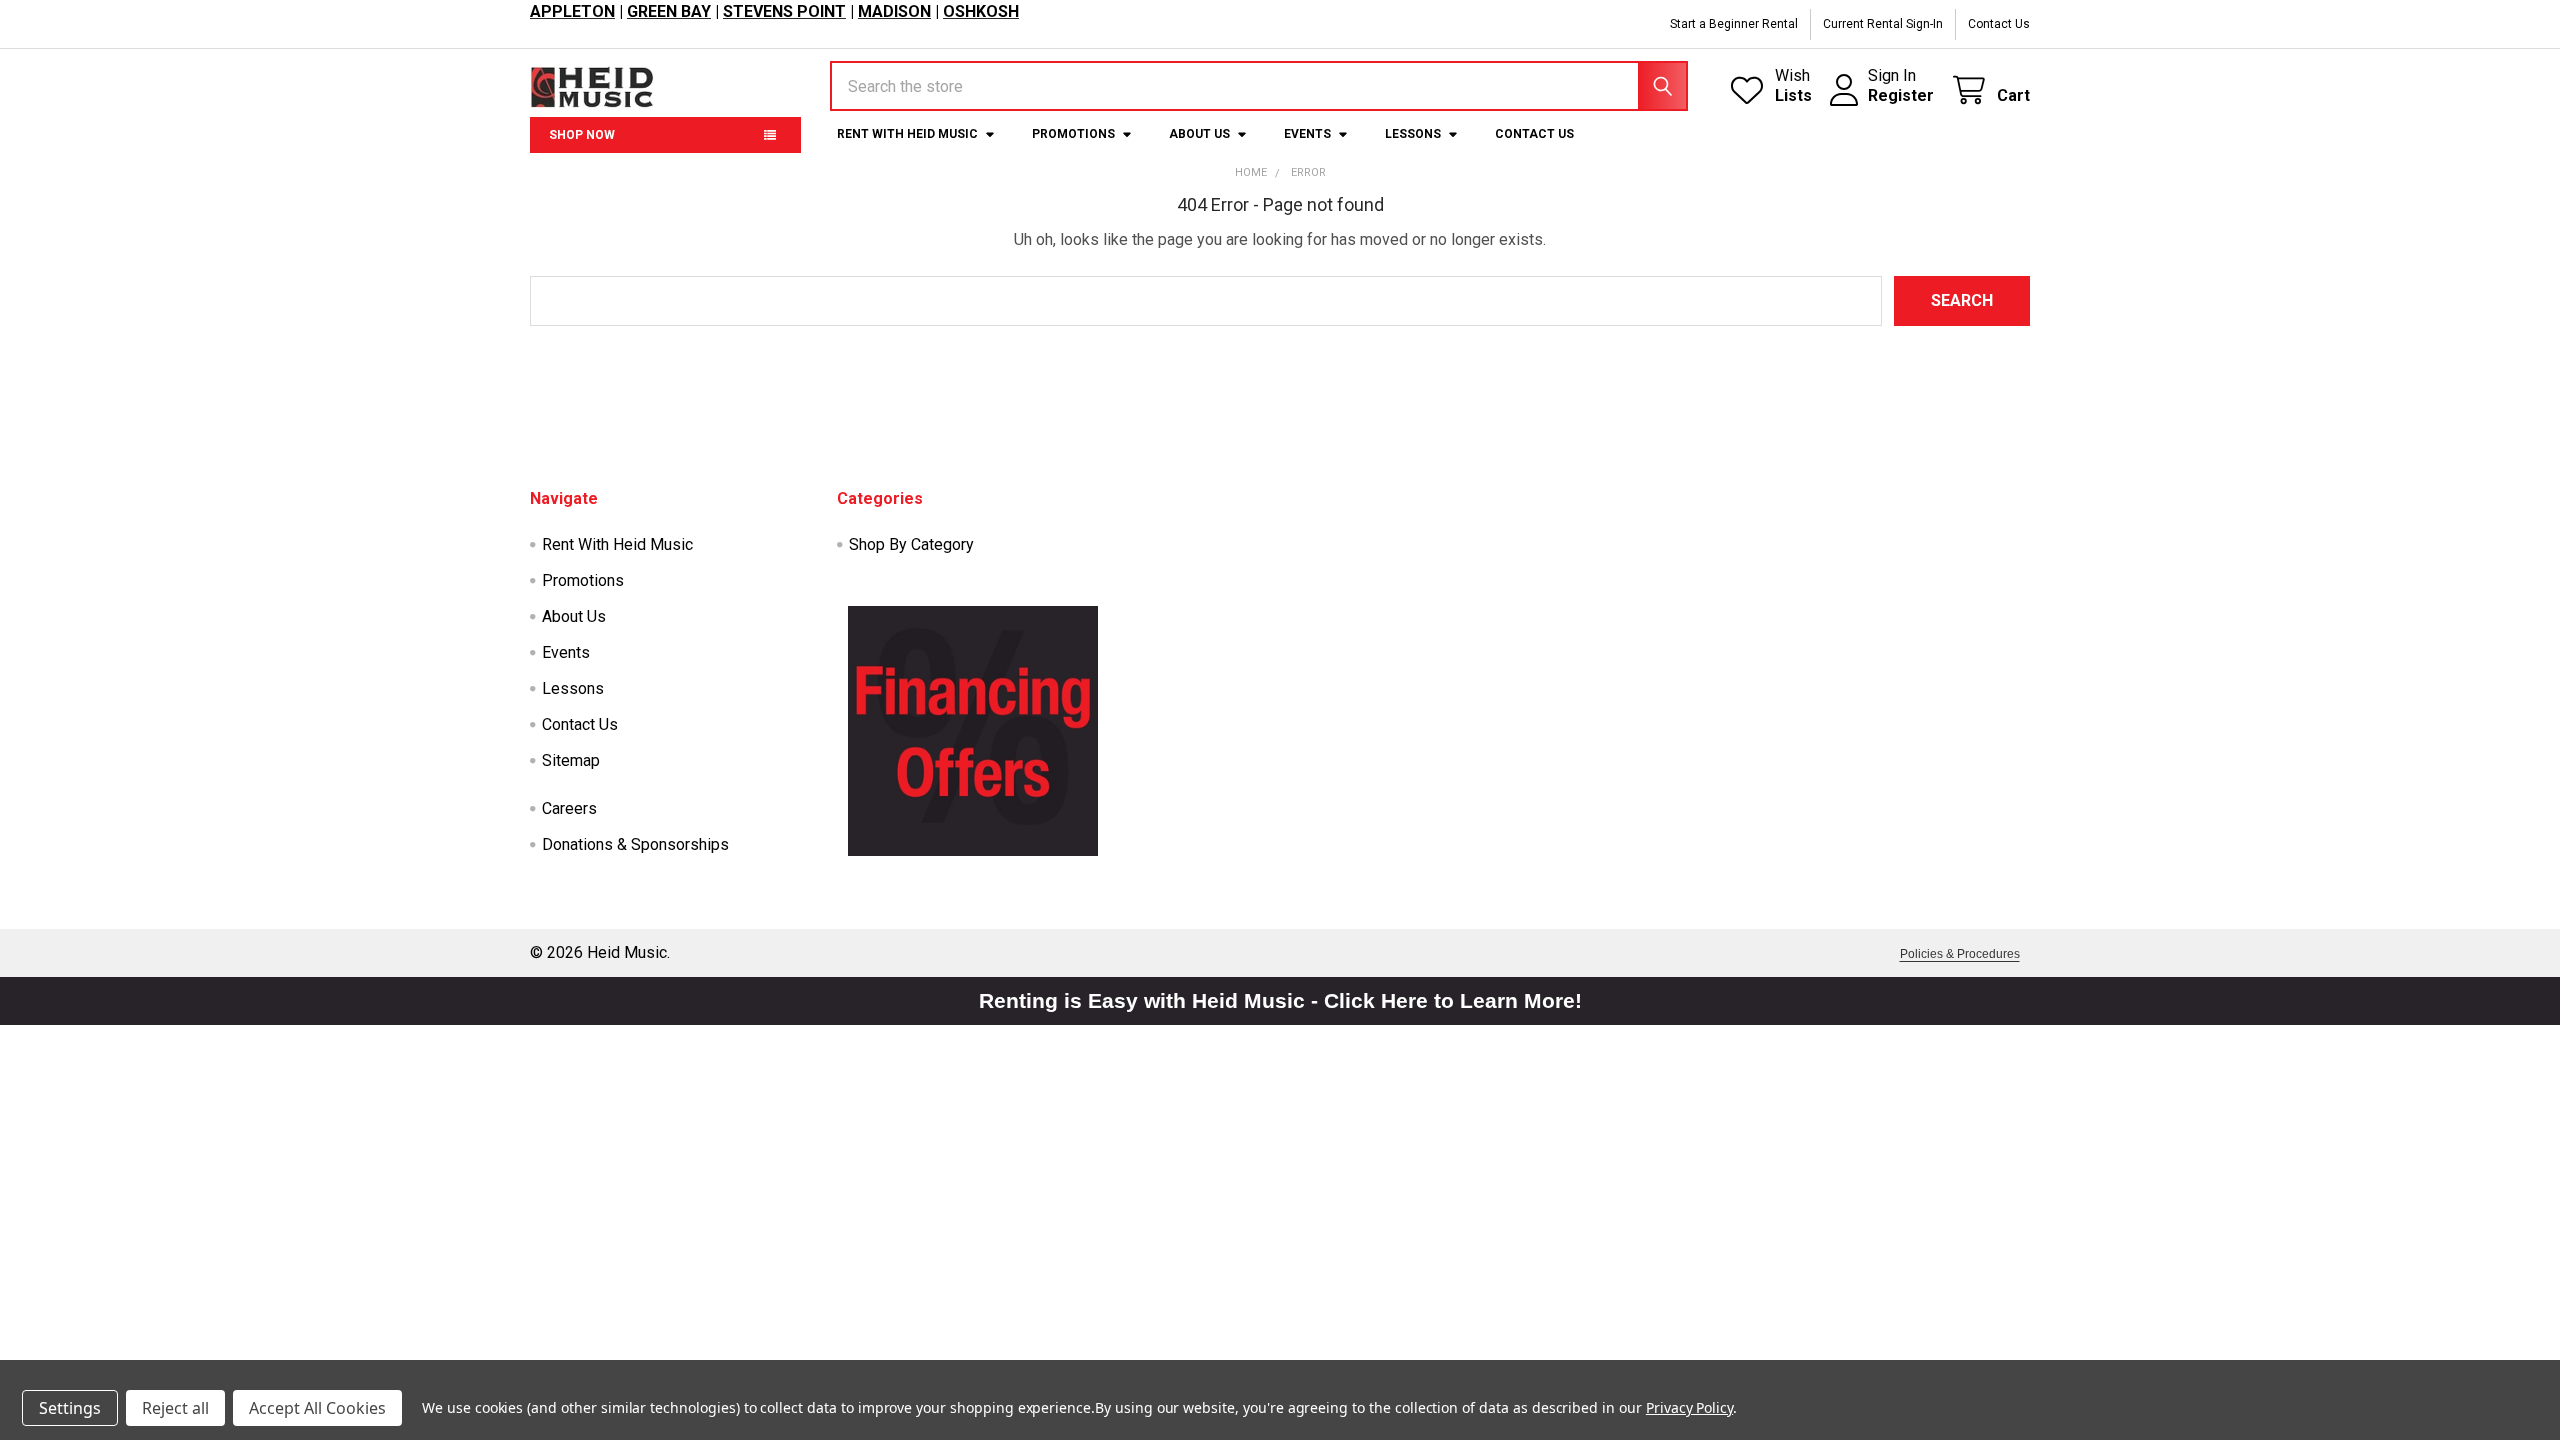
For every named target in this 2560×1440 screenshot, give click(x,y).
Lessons (1413, 134)
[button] (973, 731)
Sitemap (571, 760)
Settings (70, 1408)
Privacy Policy (1689, 1407)
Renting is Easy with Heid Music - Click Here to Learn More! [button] (1280, 1000)
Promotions (1073, 134)
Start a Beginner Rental (1734, 24)
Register (1901, 95)
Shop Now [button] (582, 135)
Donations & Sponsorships (635, 844)
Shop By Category (911, 544)
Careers (569, 808)
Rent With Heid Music (907, 134)
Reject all (175, 1408)
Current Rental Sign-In (1883, 24)
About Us (1199, 134)
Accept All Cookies (317, 1408)
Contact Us (1999, 24)
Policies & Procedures (1960, 954)
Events (1307, 134)
